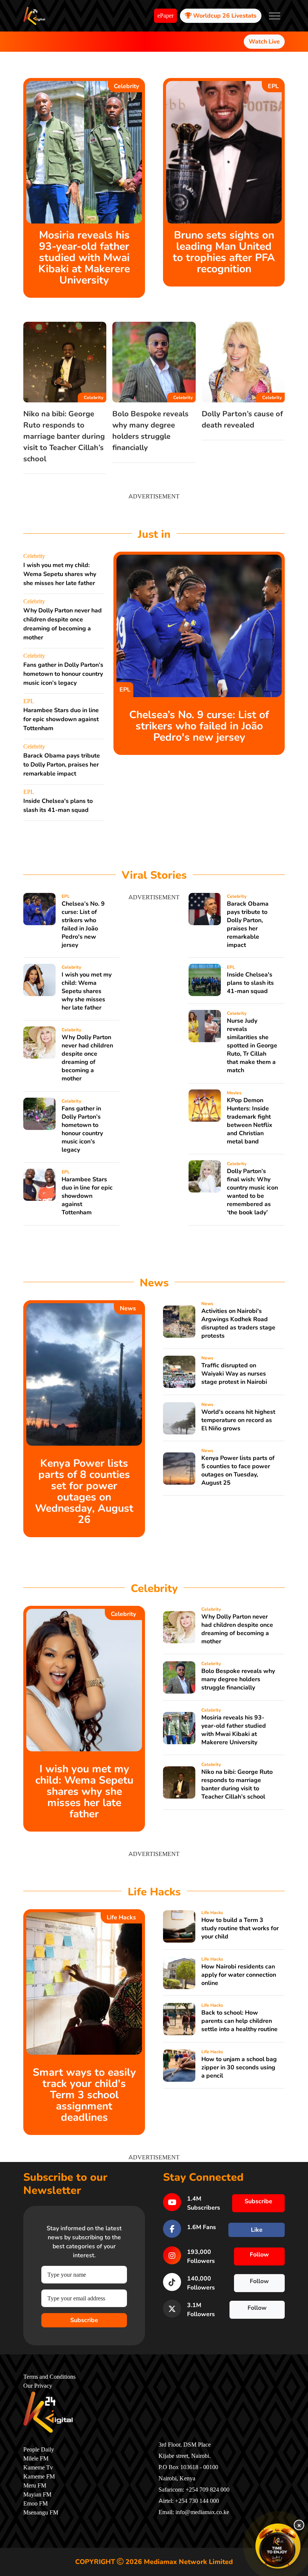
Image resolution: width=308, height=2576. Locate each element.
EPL (273, 86)
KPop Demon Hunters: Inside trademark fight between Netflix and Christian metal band (250, 1121)
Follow (259, 2255)
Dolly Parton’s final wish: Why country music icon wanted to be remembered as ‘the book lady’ (252, 1192)
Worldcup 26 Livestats (224, 16)
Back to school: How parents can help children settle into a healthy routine (239, 2021)
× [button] (299, 2525)
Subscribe (84, 2320)
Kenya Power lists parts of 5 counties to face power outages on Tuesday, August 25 (238, 1470)
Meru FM (35, 2486)
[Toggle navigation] (275, 16)
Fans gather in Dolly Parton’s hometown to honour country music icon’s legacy (63, 674)
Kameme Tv (38, 2468)
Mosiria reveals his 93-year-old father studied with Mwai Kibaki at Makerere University (84, 258)
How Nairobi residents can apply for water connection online (239, 1975)
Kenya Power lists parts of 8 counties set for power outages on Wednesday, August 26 (84, 1491)
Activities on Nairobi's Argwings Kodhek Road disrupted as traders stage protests (238, 1323)
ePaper (165, 16)
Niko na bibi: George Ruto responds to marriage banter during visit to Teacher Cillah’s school (64, 436)
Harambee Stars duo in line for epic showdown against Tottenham (61, 719)
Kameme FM (39, 2477)
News (128, 1308)
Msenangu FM (41, 2513)
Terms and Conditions (49, 2377)
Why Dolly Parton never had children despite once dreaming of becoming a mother (87, 1058)
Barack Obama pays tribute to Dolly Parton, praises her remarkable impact (62, 765)
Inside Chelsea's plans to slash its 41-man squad (250, 983)
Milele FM (36, 2459)
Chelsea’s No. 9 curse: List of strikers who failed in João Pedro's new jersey (199, 726)
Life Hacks (121, 1917)
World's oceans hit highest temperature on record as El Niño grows (238, 1420)
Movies (234, 1093)
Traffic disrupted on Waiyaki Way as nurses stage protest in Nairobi (234, 1374)
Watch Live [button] (264, 42)
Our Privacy (38, 2386)
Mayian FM (37, 2495)
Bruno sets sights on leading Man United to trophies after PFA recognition (224, 252)
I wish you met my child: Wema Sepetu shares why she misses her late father (60, 574)
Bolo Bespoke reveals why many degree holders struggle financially (238, 1679)
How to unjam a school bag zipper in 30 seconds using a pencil (239, 2067)
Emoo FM (35, 2504)
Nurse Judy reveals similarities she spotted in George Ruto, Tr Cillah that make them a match (252, 1046)
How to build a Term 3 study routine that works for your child (240, 1928)
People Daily (39, 2450)
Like (257, 2230)
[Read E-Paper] (278, 2546)
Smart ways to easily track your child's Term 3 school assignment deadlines (84, 2095)
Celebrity (126, 86)
